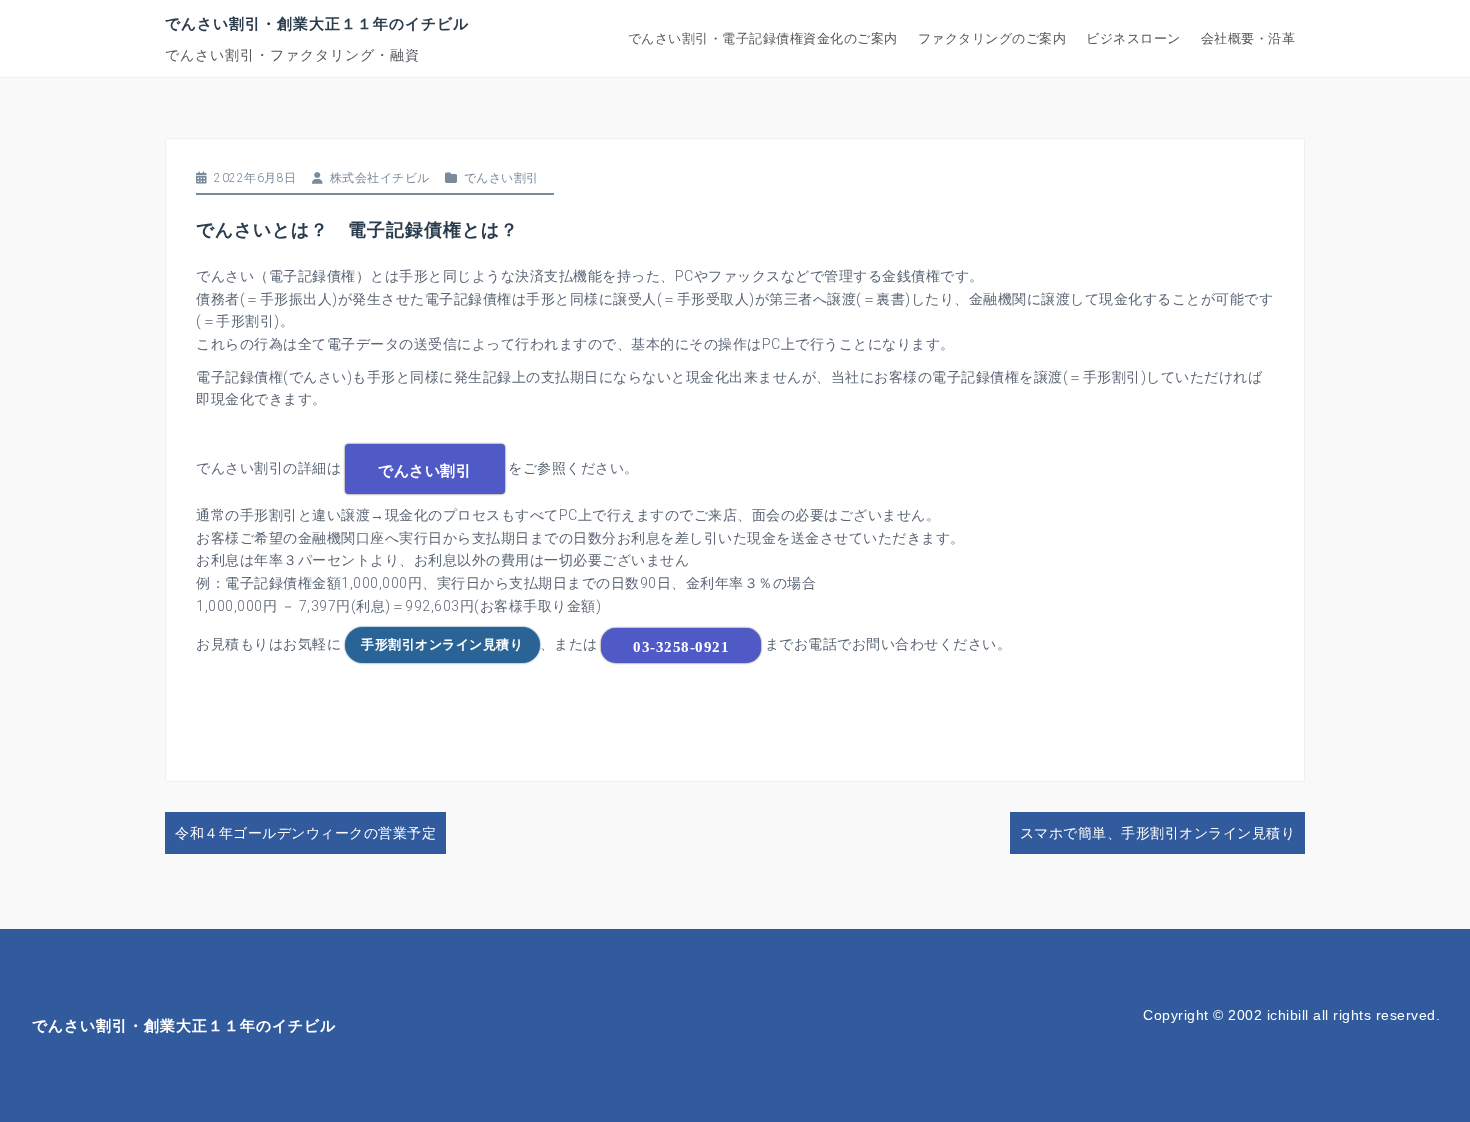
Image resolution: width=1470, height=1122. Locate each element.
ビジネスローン (1133, 38)
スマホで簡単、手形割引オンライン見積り (1158, 833)
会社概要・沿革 (1248, 38)
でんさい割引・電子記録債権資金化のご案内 (763, 38)
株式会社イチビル (380, 178)
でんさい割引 (501, 178)
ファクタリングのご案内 (992, 38)
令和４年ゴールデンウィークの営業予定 (305, 833)
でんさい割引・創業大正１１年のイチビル (317, 23)
